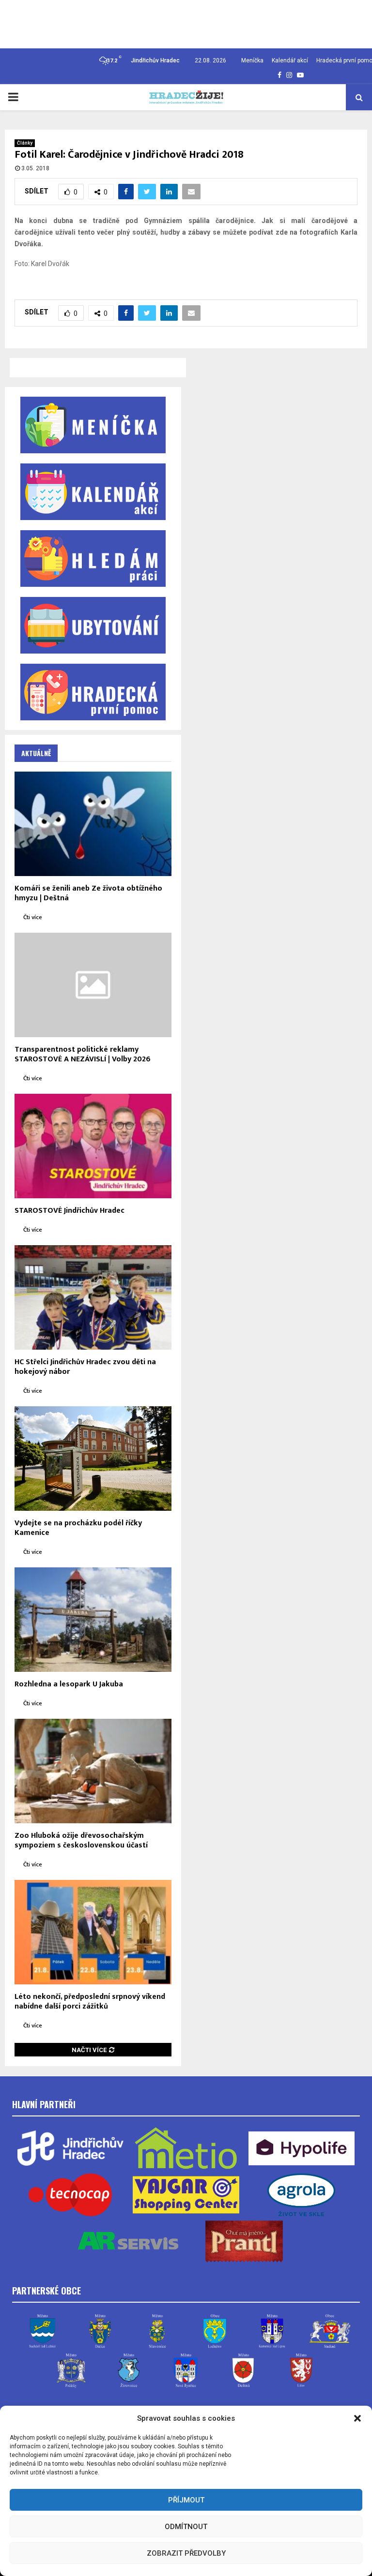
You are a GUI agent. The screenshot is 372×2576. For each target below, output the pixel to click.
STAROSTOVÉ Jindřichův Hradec (70, 1211)
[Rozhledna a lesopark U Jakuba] (93, 1620)
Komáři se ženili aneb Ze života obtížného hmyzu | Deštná (88, 893)
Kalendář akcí (290, 60)
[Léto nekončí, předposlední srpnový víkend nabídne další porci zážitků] (93, 1932)
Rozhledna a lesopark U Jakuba (69, 1684)
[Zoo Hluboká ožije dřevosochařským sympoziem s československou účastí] (93, 1771)
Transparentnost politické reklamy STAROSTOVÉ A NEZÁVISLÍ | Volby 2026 (83, 1054)
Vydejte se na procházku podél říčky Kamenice (78, 1528)
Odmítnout (186, 2527)
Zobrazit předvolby (186, 2553)
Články (25, 143)
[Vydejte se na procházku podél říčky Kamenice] (93, 1459)
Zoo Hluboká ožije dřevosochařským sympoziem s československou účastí (81, 1840)
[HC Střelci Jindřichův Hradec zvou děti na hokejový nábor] (93, 1297)
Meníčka (252, 60)
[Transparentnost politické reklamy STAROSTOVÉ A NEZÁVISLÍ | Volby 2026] (93, 985)
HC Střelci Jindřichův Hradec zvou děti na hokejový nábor (85, 1367)
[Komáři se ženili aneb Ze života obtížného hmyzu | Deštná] (93, 824)
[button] (357, 2418)
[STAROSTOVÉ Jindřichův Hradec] (93, 1146)
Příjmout (186, 2500)
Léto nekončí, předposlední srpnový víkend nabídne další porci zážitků (90, 2002)
